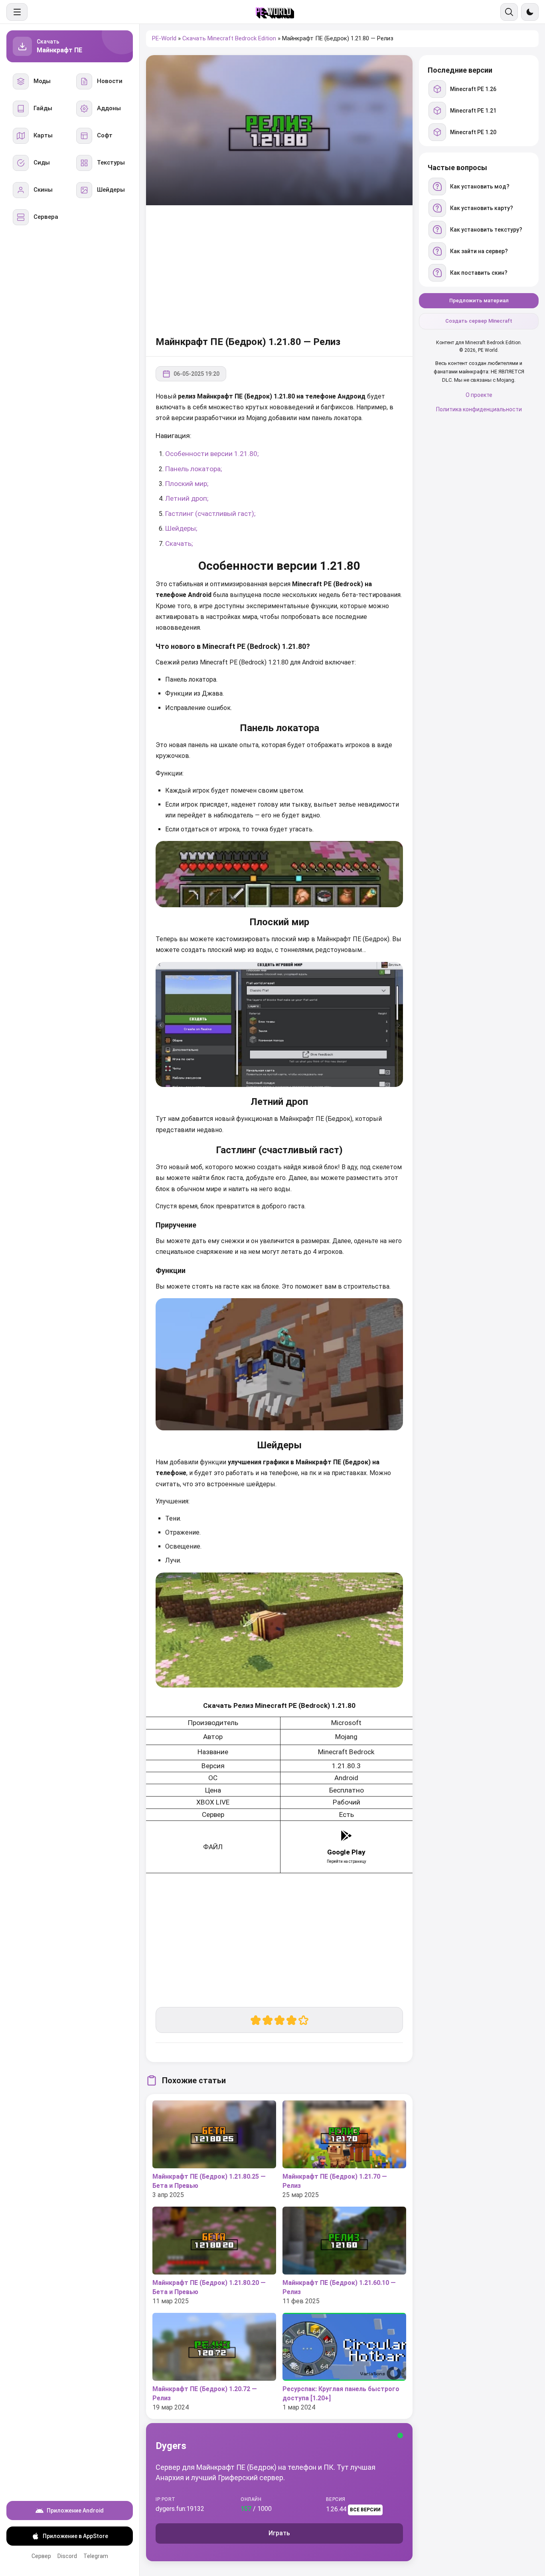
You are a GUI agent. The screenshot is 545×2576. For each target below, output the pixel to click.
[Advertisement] (279, 269)
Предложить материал (479, 300)
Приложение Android (75, 2511)
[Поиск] (509, 12)
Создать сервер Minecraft (479, 321)
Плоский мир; (187, 484)
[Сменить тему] (530, 12)
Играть (279, 2533)
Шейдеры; (181, 528)
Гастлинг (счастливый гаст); (210, 514)
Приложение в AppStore (75, 2536)
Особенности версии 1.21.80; (212, 454)
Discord (67, 2556)
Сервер (41, 2556)
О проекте (479, 395)
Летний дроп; (187, 498)
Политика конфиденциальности (479, 409)
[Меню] (17, 12)
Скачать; (179, 543)
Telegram (96, 2556)
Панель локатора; (194, 469)
